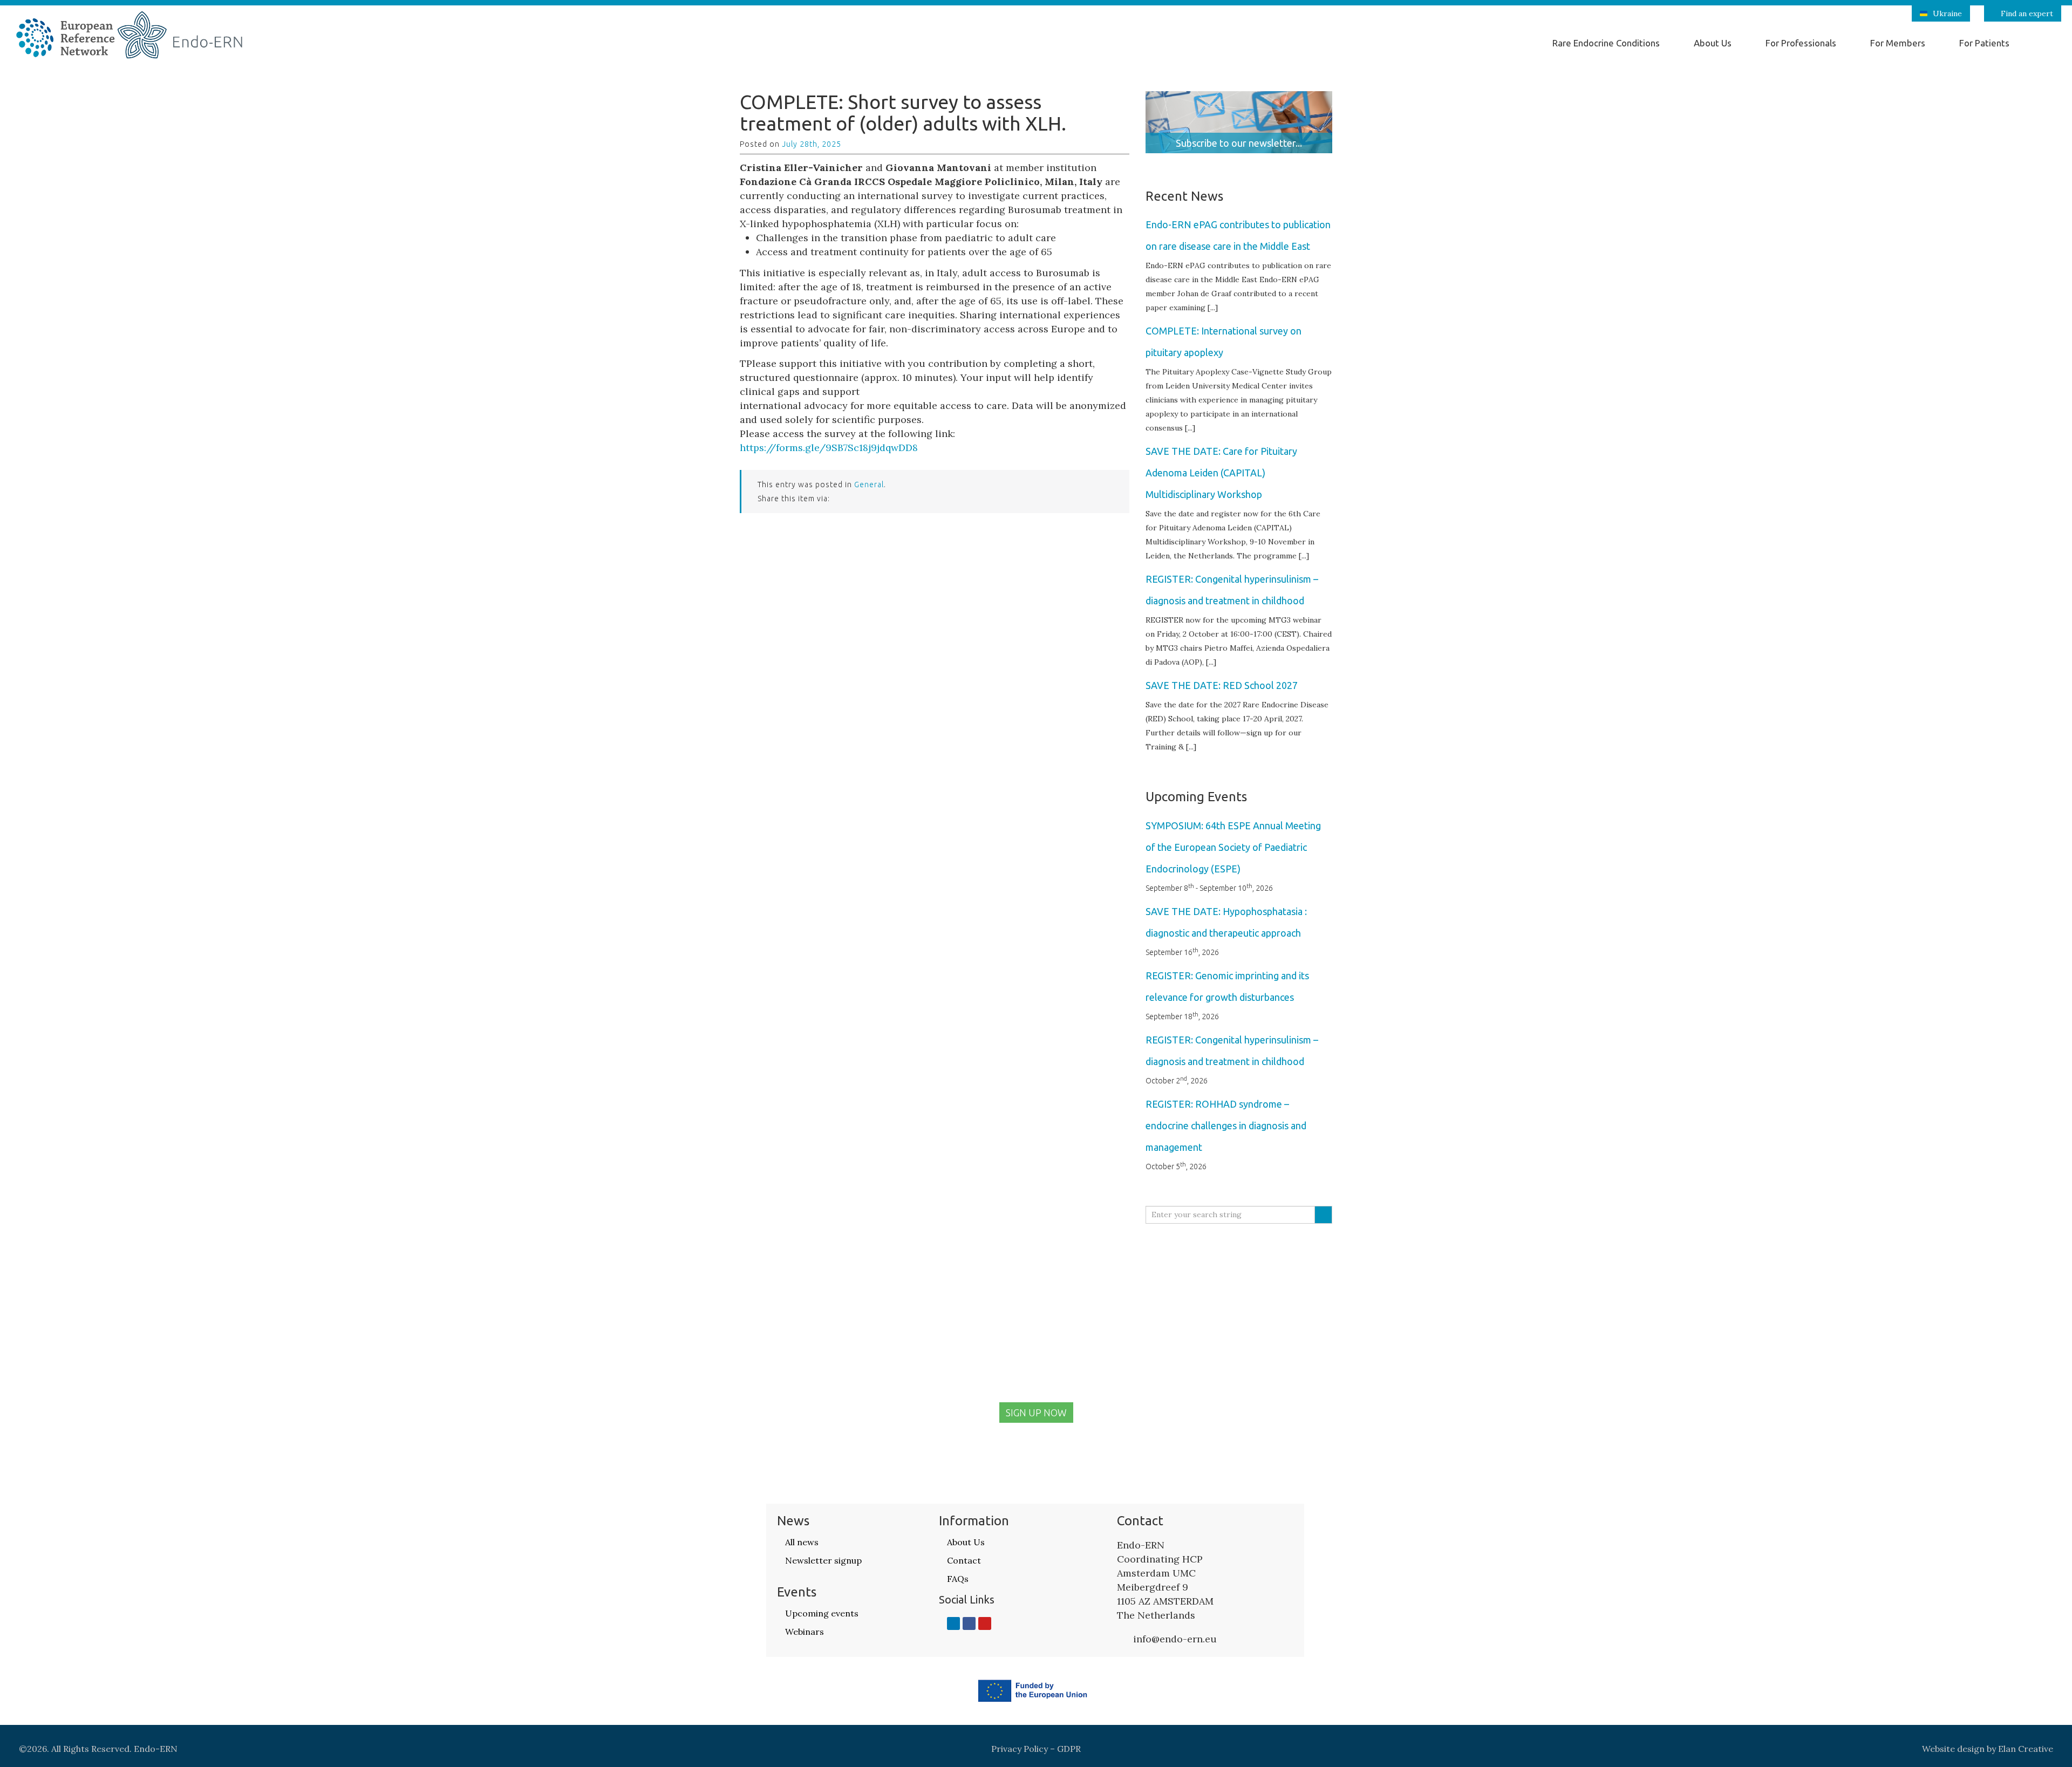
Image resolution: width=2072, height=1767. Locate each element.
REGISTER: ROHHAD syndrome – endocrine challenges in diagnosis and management (1226, 1125)
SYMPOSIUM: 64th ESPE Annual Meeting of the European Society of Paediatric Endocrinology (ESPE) (1233, 847)
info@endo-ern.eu (1175, 1639)
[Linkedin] (953, 1623)
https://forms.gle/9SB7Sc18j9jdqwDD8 (829, 448)
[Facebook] (969, 1623)
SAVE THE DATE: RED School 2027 (1222, 685)
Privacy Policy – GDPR (1036, 1749)
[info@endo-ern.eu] (1122, 1639)
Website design (1953, 1749)
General (869, 485)
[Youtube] (985, 1623)
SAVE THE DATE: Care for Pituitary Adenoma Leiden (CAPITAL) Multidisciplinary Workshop (1221, 473)
